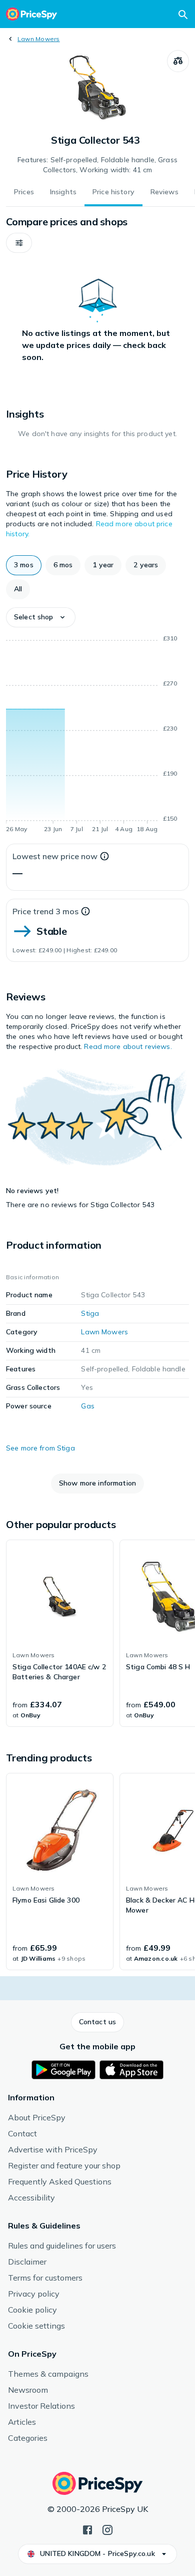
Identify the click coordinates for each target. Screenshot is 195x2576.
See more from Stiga (40, 1448)
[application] (97, 735)
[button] (19, 243)
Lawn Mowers (39, 39)
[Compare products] (178, 61)
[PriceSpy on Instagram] (107, 2529)
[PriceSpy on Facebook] (87, 2529)
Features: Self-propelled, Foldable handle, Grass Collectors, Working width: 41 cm (97, 165)
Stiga (90, 1313)
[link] (60, 1633)
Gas (87, 1406)
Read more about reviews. (128, 1046)
